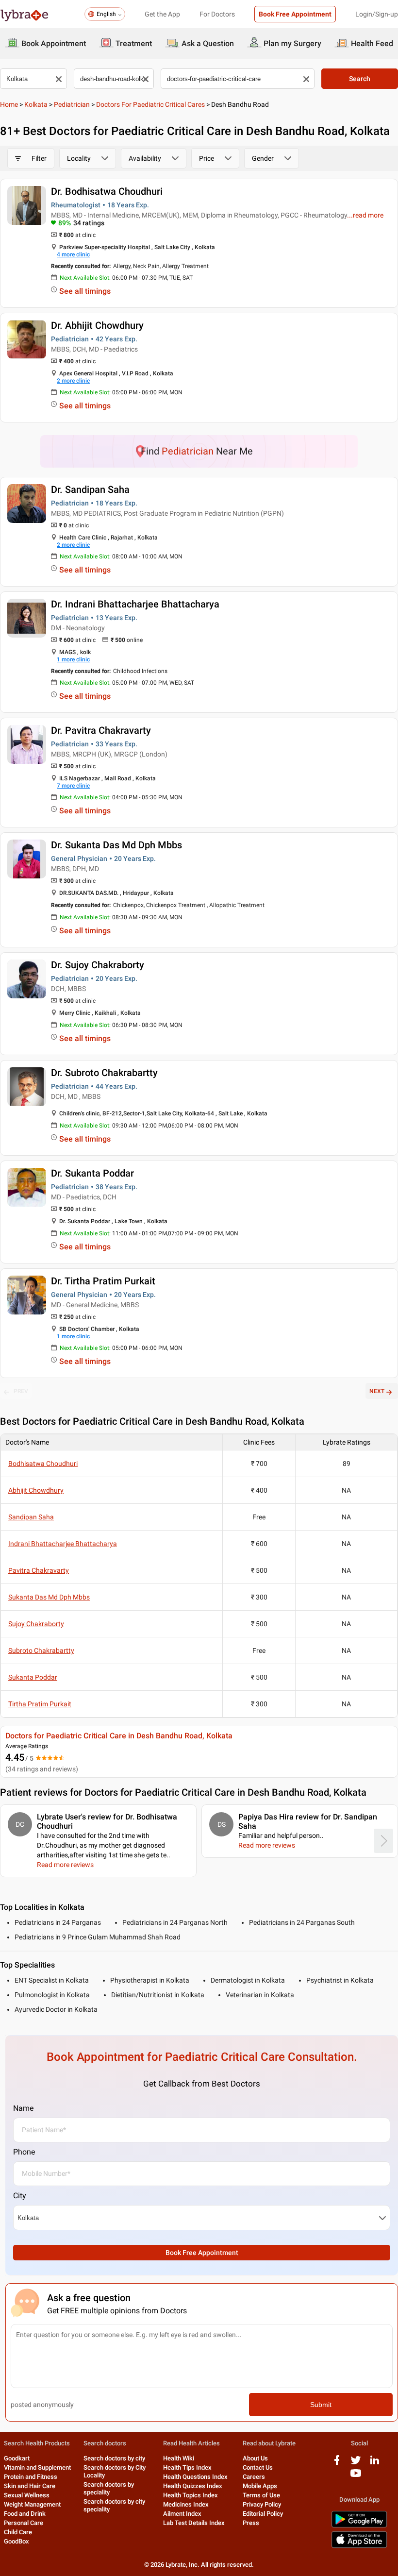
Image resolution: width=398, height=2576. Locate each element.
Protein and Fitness (31, 2477)
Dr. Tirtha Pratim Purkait (103, 1281)
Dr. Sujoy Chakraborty (98, 965)
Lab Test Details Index (194, 2523)
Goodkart (17, 2458)
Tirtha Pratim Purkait (40, 1704)
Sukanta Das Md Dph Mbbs (49, 1597)
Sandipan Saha (31, 1517)
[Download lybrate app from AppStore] (359, 2546)
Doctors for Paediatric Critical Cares (150, 104)
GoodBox (17, 2541)
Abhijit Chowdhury (36, 1490)
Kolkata (36, 104)
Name (23, 2108)
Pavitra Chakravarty (39, 1570)
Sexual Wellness (27, 2495)
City (20, 2196)
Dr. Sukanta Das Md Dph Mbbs (116, 845)
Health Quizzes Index (193, 2486)
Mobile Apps (260, 2486)
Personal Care (24, 2523)
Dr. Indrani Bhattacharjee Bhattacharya (135, 604)
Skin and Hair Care (30, 2486)
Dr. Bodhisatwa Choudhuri (107, 191)
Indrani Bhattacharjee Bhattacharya (63, 1544)
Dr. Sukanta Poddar (92, 1173)
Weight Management (32, 2504)
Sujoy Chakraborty (36, 1624)
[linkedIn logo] (375, 2464)
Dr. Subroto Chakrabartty (104, 1073)
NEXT (377, 1391)
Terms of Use (261, 2495)
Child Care (18, 2532)
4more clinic (73, 254)
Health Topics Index (191, 2495)
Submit (321, 2405)
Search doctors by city (114, 2458)
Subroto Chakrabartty (41, 1650)
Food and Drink (25, 2514)
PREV (21, 1391)
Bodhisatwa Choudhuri (43, 1464)
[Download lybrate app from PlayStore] (359, 2526)
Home (9, 104)
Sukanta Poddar (33, 1677)
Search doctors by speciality (109, 2488)
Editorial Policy (263, 2514)
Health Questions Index (195, 2477)
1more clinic (73, 659)
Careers (254, 2477)
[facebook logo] (337, 2464)
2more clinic (73, 381)
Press (251, 2523)
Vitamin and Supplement (37, 2467)
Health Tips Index (187, 2467)
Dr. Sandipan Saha (90, 489)
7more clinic (73, 786)
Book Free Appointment (295, 14)
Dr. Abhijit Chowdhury (97, 325)
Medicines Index (186, 2504)
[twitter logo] (356, 2464)
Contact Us (258, 2467)
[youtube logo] (356, 2477)
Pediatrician (72, 104)
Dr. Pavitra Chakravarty (101, 730)
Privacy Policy (262, 2504)
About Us (255, 2458)
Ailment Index (182, 2514)
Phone (24, 2152)
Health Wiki (179, 2458)
